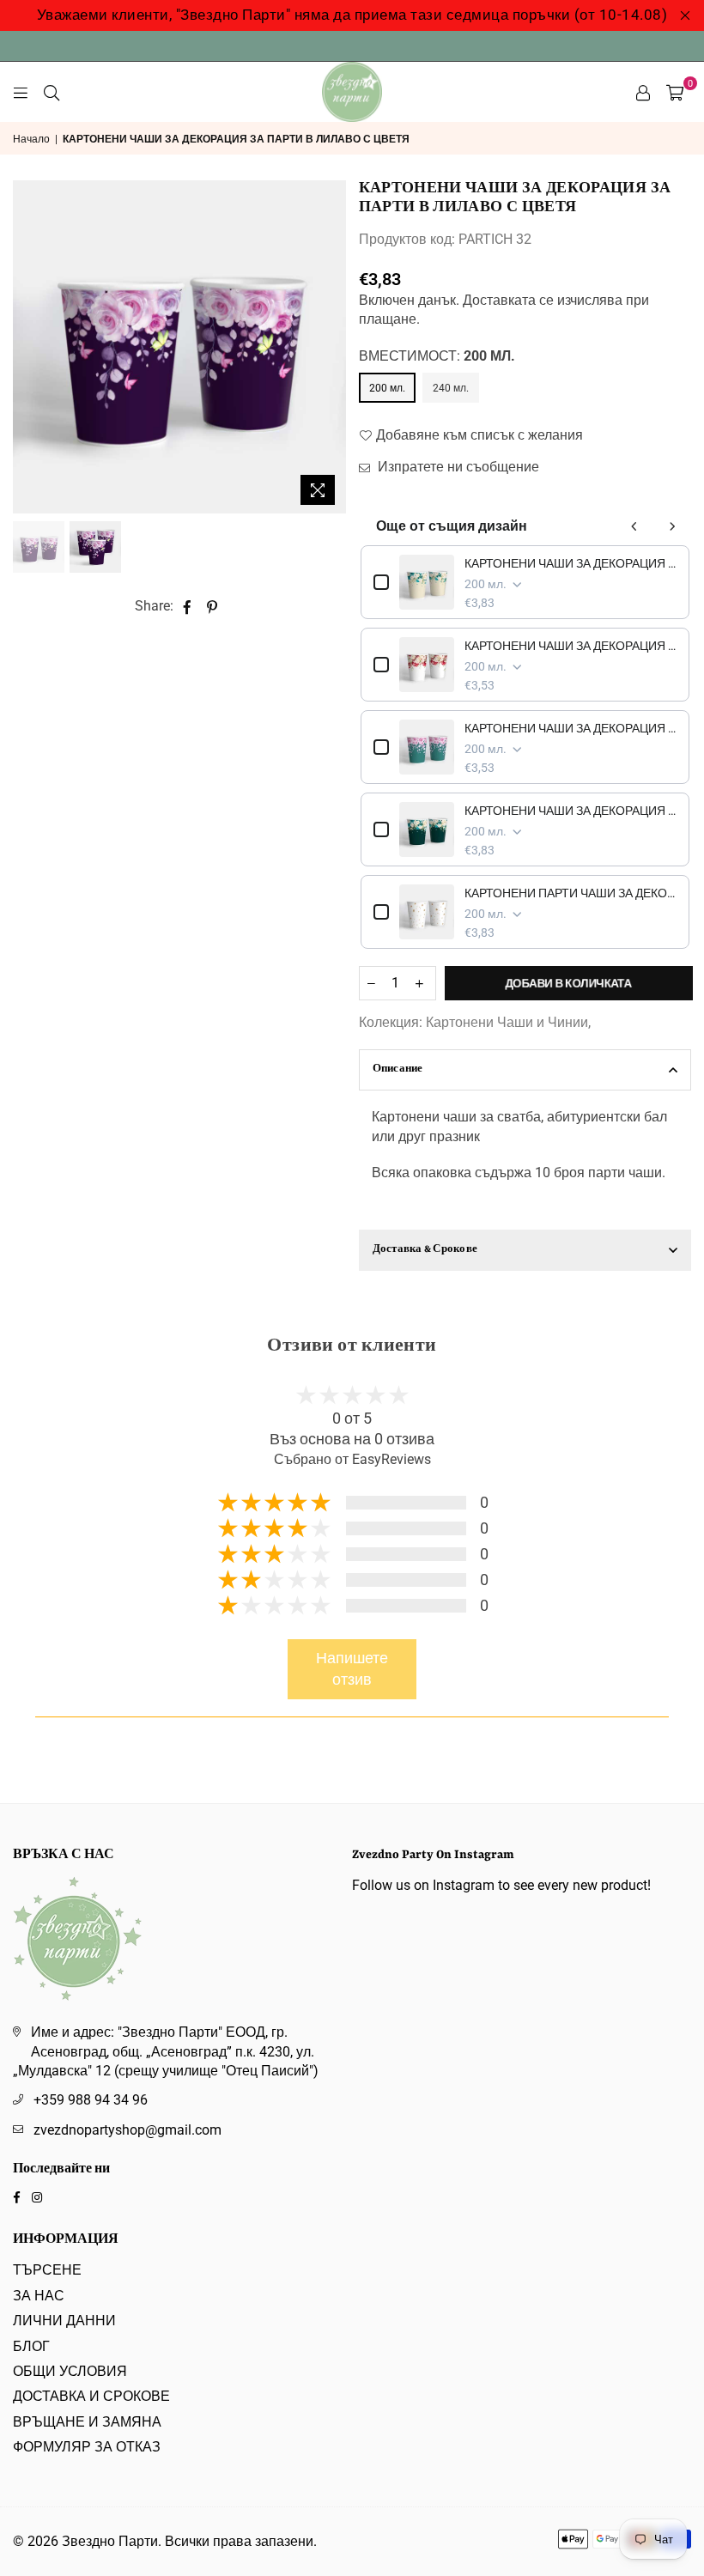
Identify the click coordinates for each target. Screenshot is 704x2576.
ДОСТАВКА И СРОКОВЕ (91, 2396)
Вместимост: (437, 356)
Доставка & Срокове (425, 1250)
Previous (28, 347)
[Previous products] (634, 526)
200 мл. (387, 388)
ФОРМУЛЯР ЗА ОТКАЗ (87, 2447)
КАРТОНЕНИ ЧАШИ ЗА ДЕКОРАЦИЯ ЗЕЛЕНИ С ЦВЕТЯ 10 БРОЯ (571, 811)
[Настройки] (643, 92)
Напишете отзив (352, 1669)
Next (331, 347)
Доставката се (508, 300)
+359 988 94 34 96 (91, 2100)
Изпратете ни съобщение (457, 467)
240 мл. (451, 388)
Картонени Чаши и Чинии (507, 1022)
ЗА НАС (39, 2296)
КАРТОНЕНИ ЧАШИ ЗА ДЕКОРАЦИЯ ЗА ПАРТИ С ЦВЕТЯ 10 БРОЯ (571, 563)
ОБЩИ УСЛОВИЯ (70, 2371)
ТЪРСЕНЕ (47, 2270)
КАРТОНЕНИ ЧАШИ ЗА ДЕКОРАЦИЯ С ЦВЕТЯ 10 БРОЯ (571, 646)
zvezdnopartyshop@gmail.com (127, 2130)
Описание (398, 1069)
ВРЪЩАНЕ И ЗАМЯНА (87, 2422)
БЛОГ (31, 2346)
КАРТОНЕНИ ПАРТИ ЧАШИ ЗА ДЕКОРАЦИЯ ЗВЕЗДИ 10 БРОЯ (571, 893)
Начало (31, 139)
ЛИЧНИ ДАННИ (64, 2321)
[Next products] (672, 526)
